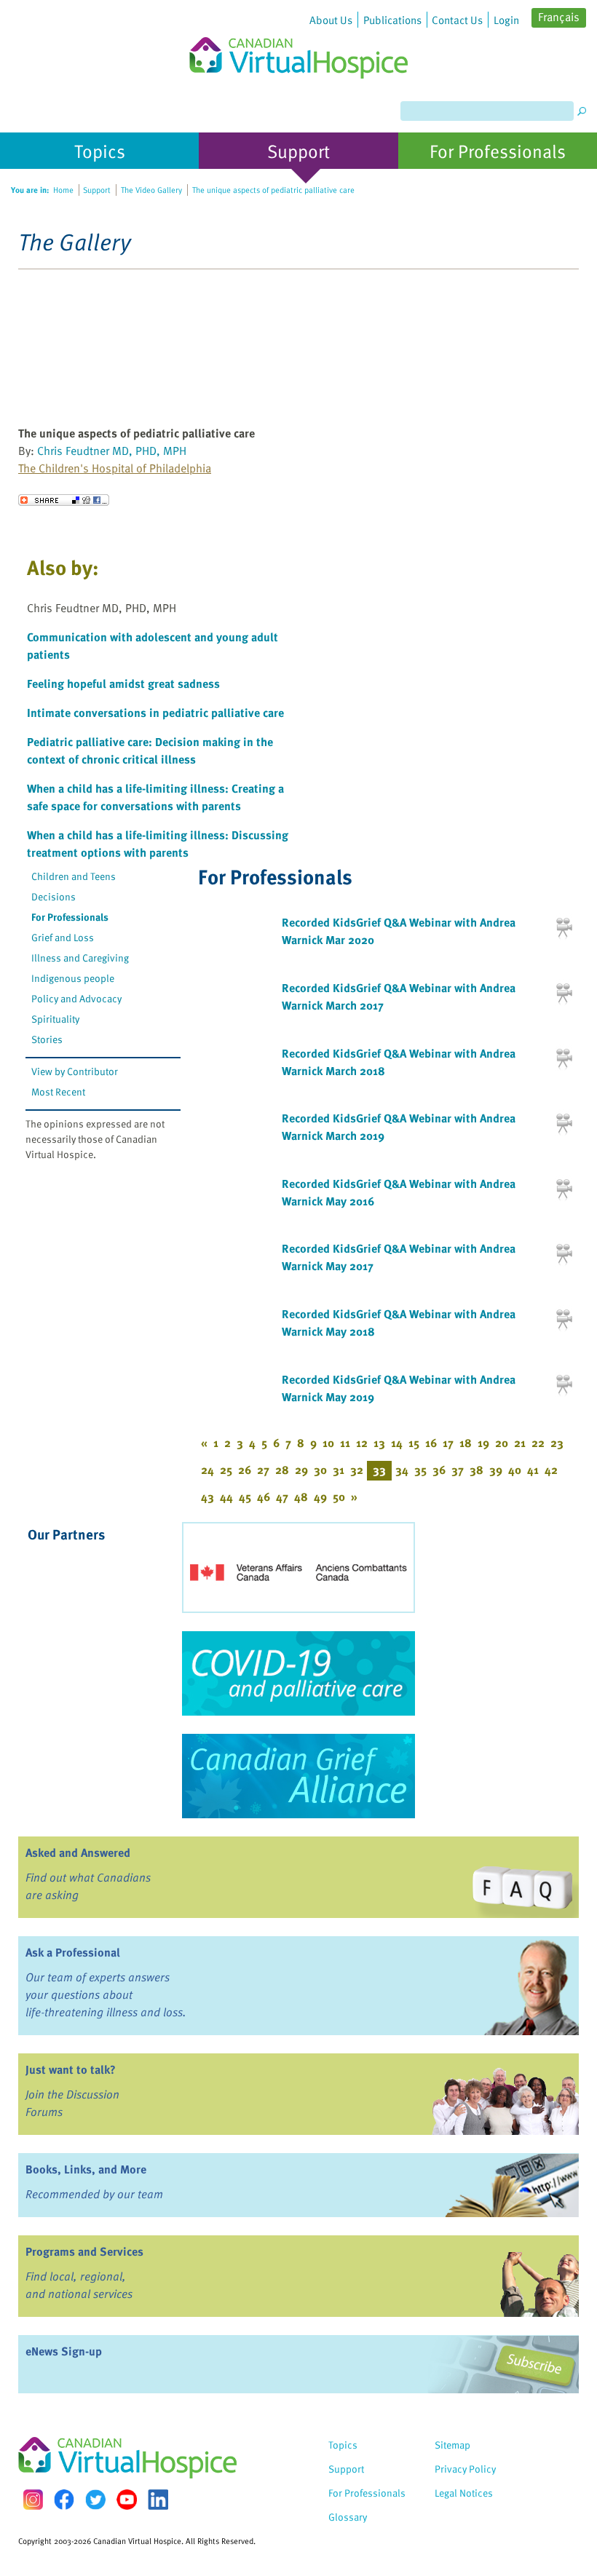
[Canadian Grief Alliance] (298, 1776)
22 (538, 1443)
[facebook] (64, 2499)
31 (339, 1470)
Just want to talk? (71, 2069)
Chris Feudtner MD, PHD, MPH (112, 451)
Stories (47, 1039)
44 (226, 1497)
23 (557, 1443)
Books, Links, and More (86, 2169)
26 (245, 1470)
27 (263, 1470)
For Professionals (70, 917)
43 (207, 1497)
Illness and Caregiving (80, 958)
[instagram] (33, 2499)
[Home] (298, 39)
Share (64, 500)
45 (245, 1497)
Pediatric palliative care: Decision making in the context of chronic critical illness (150, 750)
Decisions (54, 896)
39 (496, 1470)
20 (502, 1443)
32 (357, 1470)
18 (466, 1443)
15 (414, 1443)
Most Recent (58, 1091)
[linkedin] (158, 2500)
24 (207, 1470)
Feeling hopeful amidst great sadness (123, 683)
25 (226, 1470)
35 (420, 1470)
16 (431, 1443)
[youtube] (127, 2500)
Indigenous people (73, 978)
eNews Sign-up (64, 2351)
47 (282, 1497)
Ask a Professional (73, 1952)
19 (483, 1443)
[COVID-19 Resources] (298, 1673)
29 (301, 1470)
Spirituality (55, 1019)
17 (448, 1443)
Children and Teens (74, 876)
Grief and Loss (63, 937)
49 (320, 1497)
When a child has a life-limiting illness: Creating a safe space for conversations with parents (155, 797)
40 (515, 1470)
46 (264, 1497)
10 (328, 1443)
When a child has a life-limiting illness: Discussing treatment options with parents (158, 844)
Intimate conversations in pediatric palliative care (155, 713)
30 (320, 1470)
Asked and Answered (78, 1852)
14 (397, 1443)
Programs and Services (84, 2251)
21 (520, 1443)
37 (458, 1470)
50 (339, 1497)
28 (282, 1470)
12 (362, 1443)
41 (533, 1470)
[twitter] (95, 2500)
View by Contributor (75, 1071)
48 (301, 1497)
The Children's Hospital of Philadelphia (115, 468)
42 (551, 1470)
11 (345, 1443)
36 (439, 1470)
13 (379, 1443)
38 (477, 1470)
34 (402, 1470)
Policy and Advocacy (76, 998)
